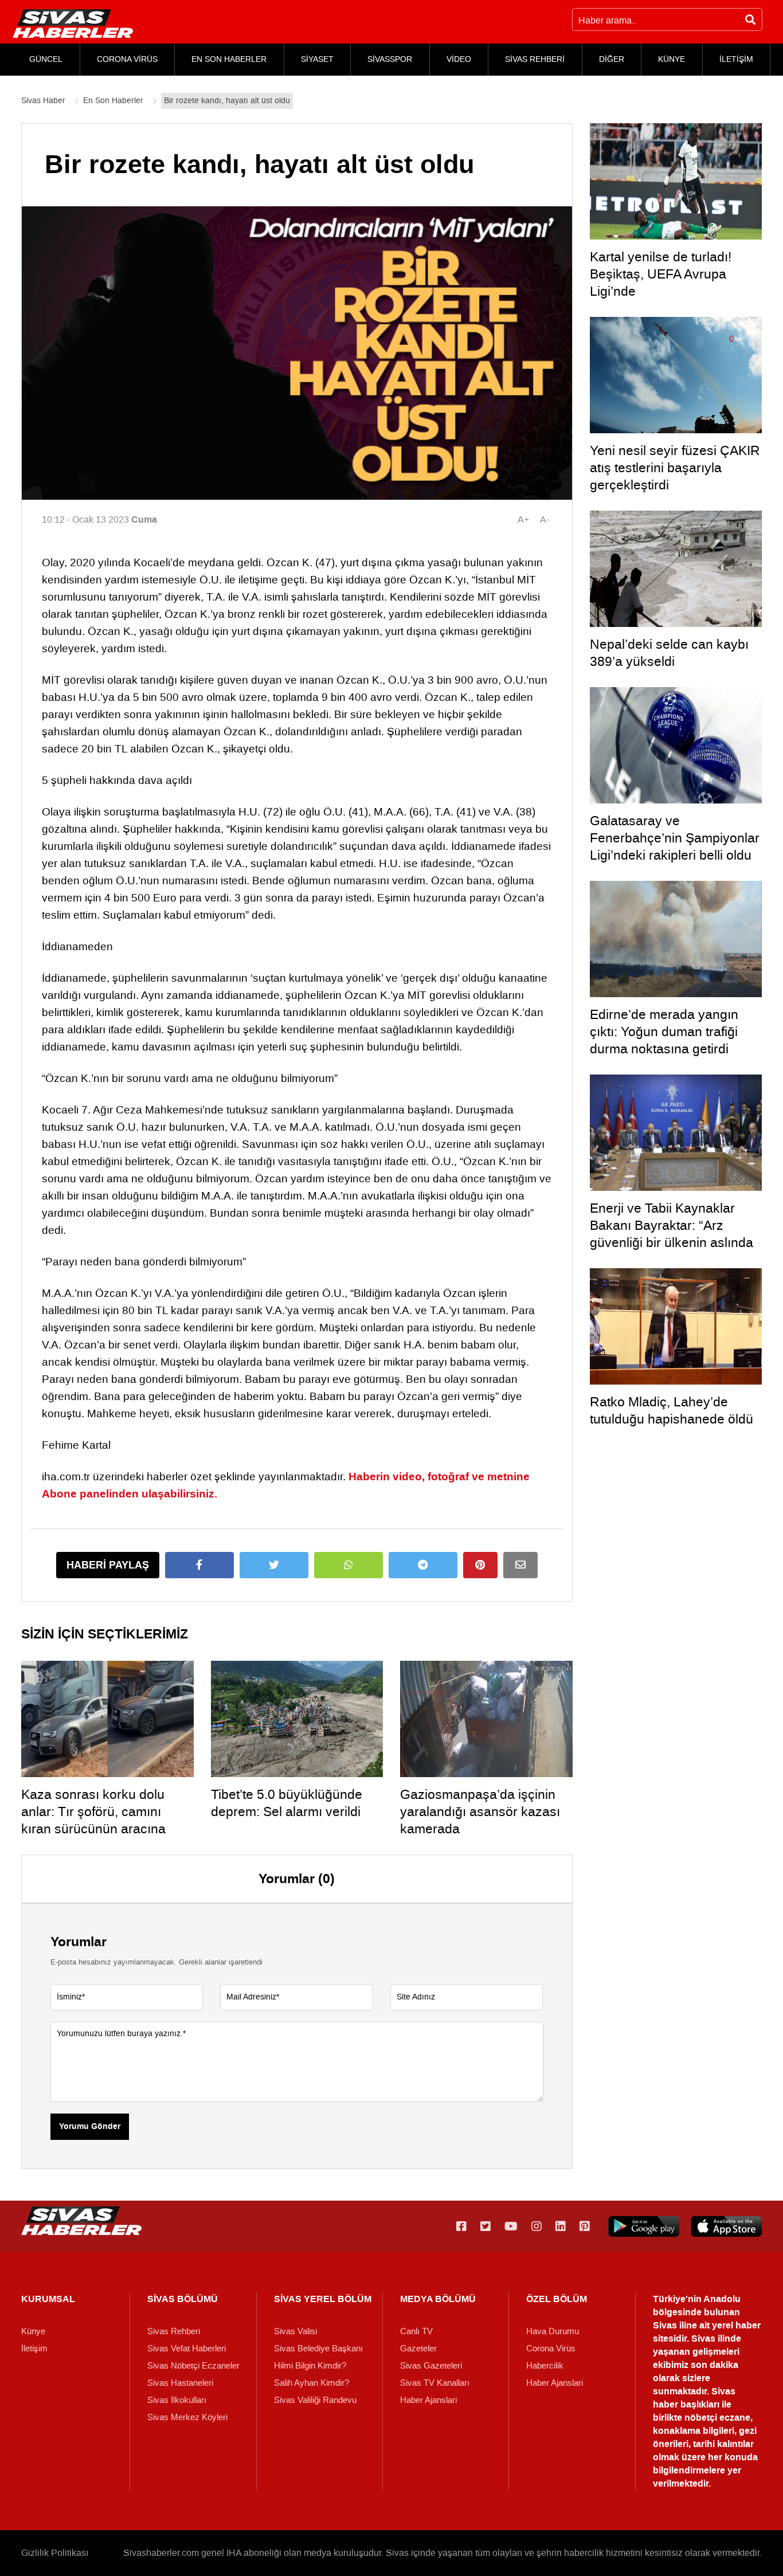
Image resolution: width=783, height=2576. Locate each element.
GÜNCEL (46, 59)
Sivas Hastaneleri (180, 2383)
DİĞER (612, 59)
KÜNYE (672, 59)
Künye (33, 2331)
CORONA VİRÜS (127, 59)
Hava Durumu (553, 2331)
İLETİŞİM (736, 59)
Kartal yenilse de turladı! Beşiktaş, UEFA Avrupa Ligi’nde (661, 274)
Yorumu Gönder (90, 2127)
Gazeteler (418, 2348)
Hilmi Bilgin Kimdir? (310, 2366)
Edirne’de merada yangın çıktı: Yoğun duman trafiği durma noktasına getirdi (664, 1032)
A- (545, 519)
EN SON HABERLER (229, 59)
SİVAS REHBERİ (535, 59)
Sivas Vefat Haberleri (187, 2348)
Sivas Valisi (295, 2331)
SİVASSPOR (390, 59)
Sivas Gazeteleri (431, 2366)
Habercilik (545, 2366)
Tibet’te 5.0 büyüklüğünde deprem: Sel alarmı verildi (287, 1803)
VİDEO (459, 59)
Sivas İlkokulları (177, 2400)
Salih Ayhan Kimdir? (312, 2383)
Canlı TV (416, 2331)
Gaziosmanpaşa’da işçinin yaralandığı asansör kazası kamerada (480, 1812)
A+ (523, 519)
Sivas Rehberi (174, 2331)
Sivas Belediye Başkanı (318, 2348)
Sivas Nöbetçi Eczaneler (193, 2366)
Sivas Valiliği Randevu (315, 2400)
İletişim (34, 2348)
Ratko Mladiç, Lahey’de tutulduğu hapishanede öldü (672, 1410)
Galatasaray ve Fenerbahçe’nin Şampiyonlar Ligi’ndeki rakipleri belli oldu (675, 838)
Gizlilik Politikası (55, 2553)
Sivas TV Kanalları (435, 2383)
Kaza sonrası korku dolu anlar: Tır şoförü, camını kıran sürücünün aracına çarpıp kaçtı (93, 1820)
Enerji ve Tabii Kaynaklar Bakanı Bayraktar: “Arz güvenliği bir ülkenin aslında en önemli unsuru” (672, 1234)
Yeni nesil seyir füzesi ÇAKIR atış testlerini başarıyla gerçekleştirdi (675, 468)
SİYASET (317, 59)
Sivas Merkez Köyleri (187, 2417)
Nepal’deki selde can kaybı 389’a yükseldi (669, 653)
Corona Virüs (551, 2348)
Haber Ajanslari (428, 2400)
